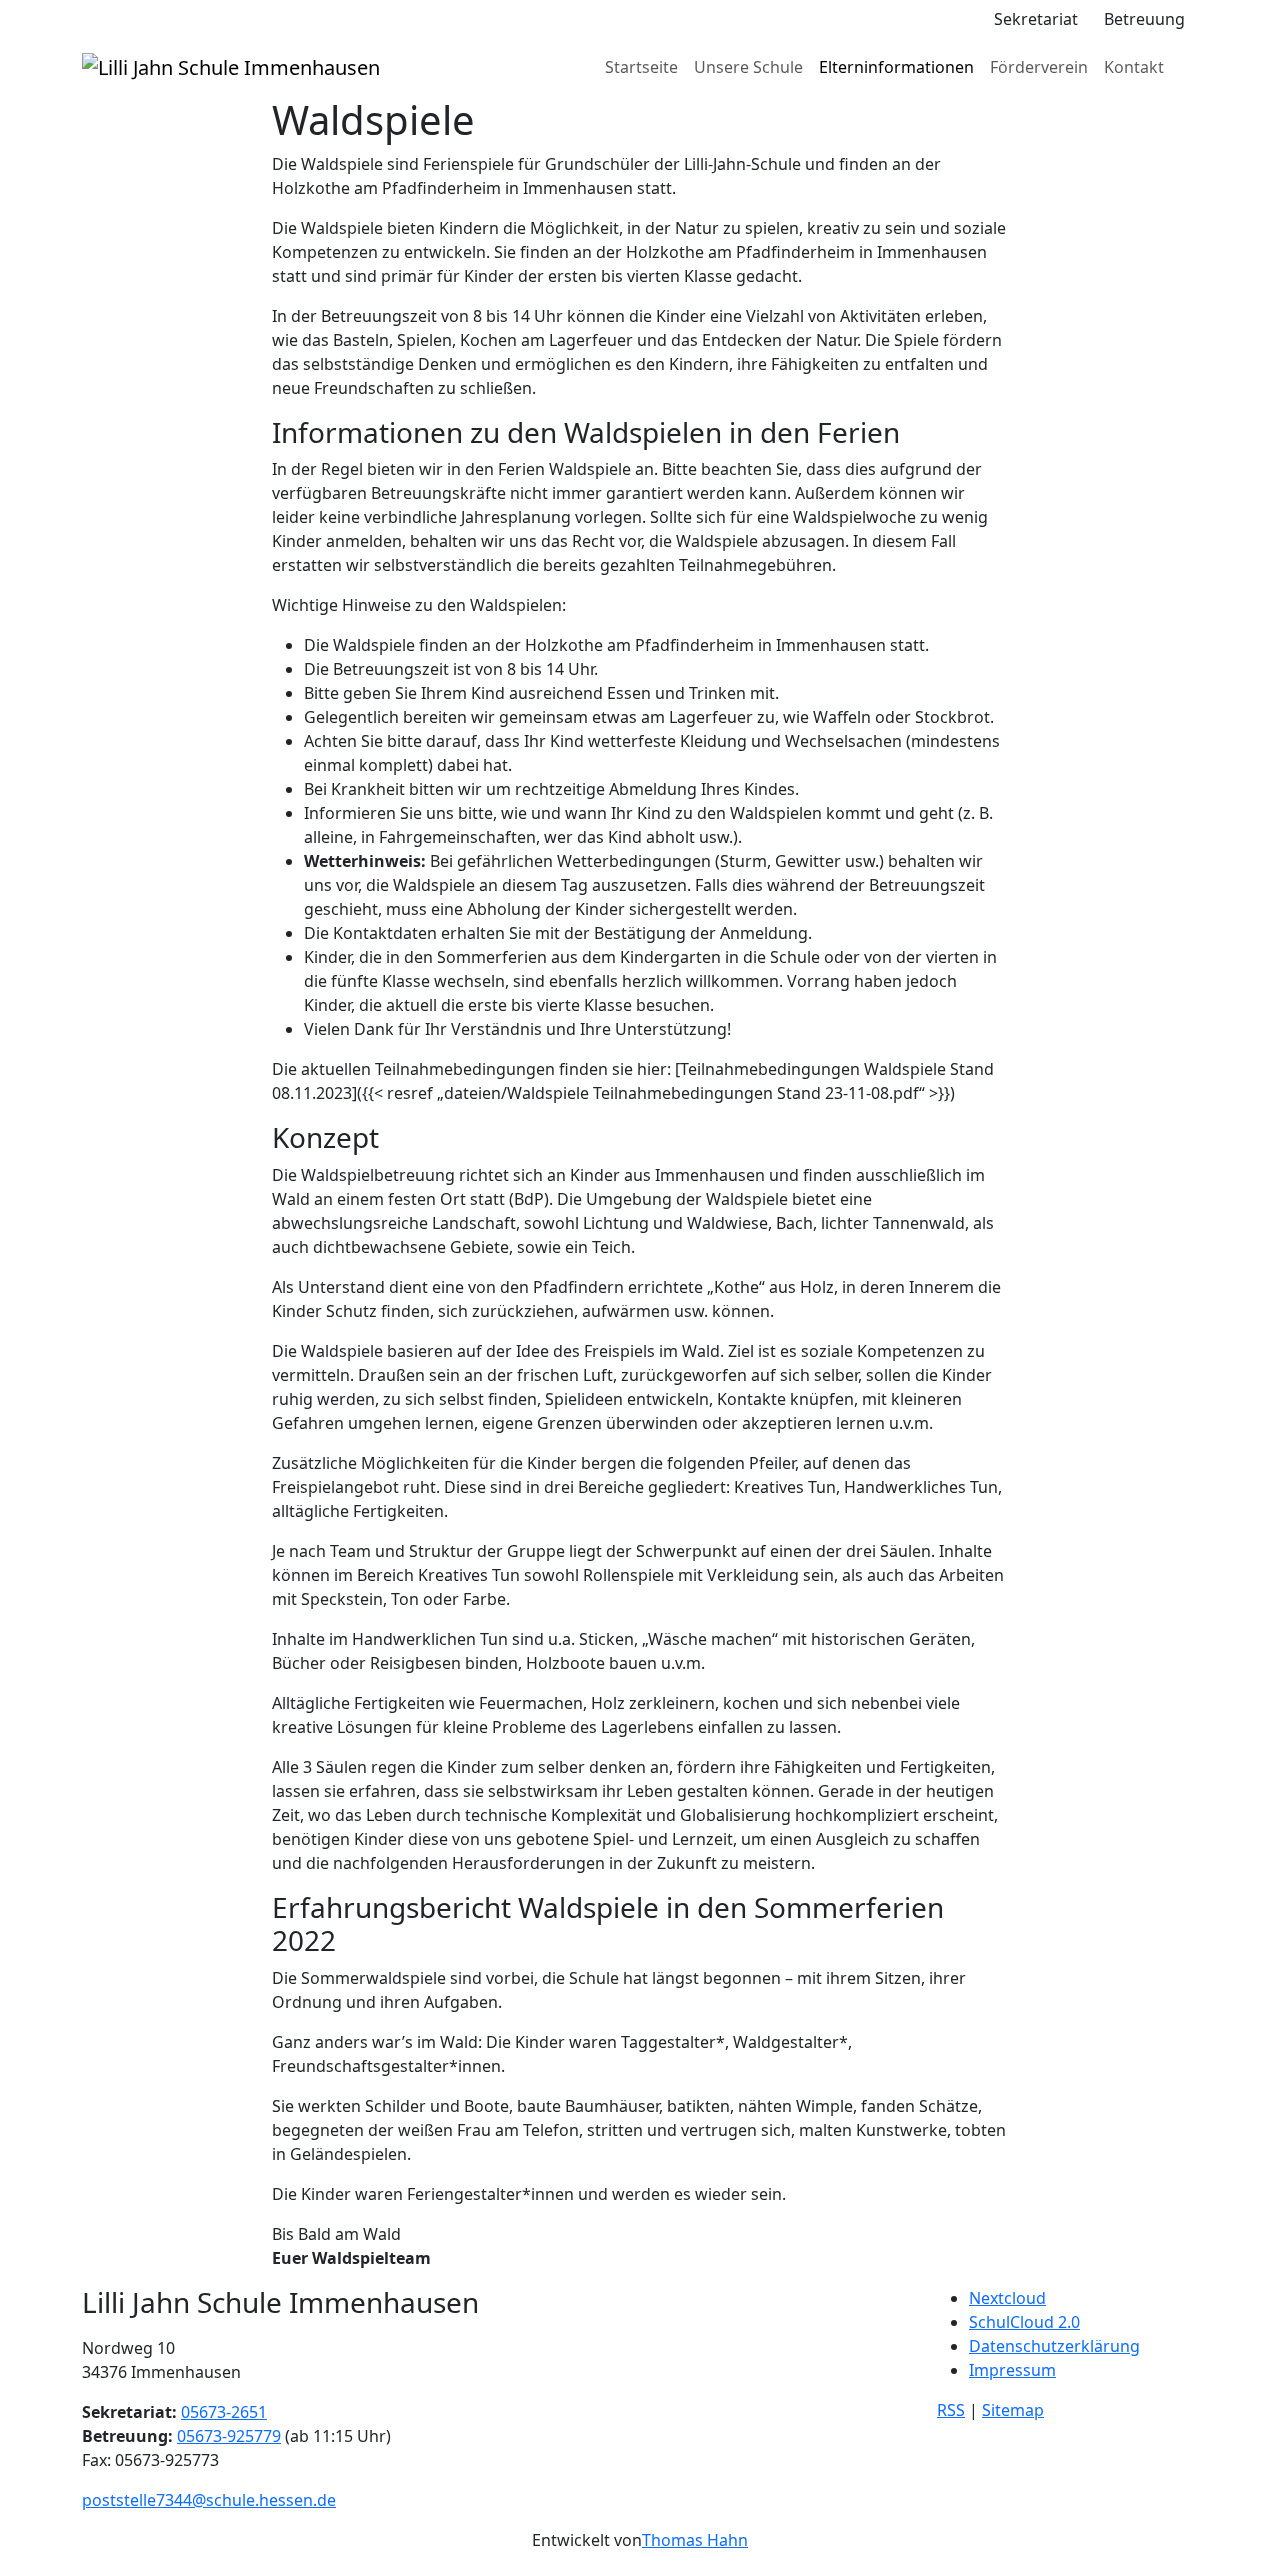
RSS (951, 2410)
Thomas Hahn (695, 2540)
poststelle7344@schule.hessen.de (209, 2500)
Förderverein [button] (1039, 67)
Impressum (1012, 2370)
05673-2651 (224, 2412)
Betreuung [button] (1144, 19)
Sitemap (1013, 2410)
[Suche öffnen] (1185, 67)
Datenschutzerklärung (1054, 2346)
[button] (968, 19)
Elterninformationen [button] (896, 67)
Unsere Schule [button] (748, 67)
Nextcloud (1007, 2298)
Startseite (641, 67)
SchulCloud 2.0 (1024, 2322)
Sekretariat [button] (1036, 19)
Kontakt (1134, 67)
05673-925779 (229, 2436)
